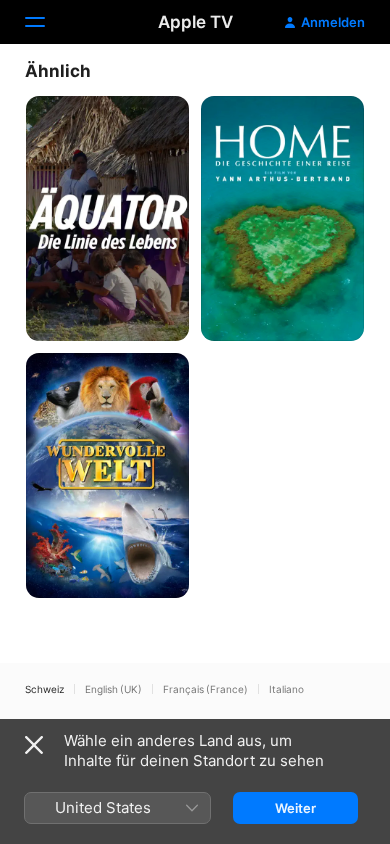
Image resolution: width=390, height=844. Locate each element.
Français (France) (205, 689)
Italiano (286, 689)
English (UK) (113, 689)
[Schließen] (34, 745)
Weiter (295, 808)
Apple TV (195, 22)
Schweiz (44, 689)
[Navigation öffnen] (47, 22)
